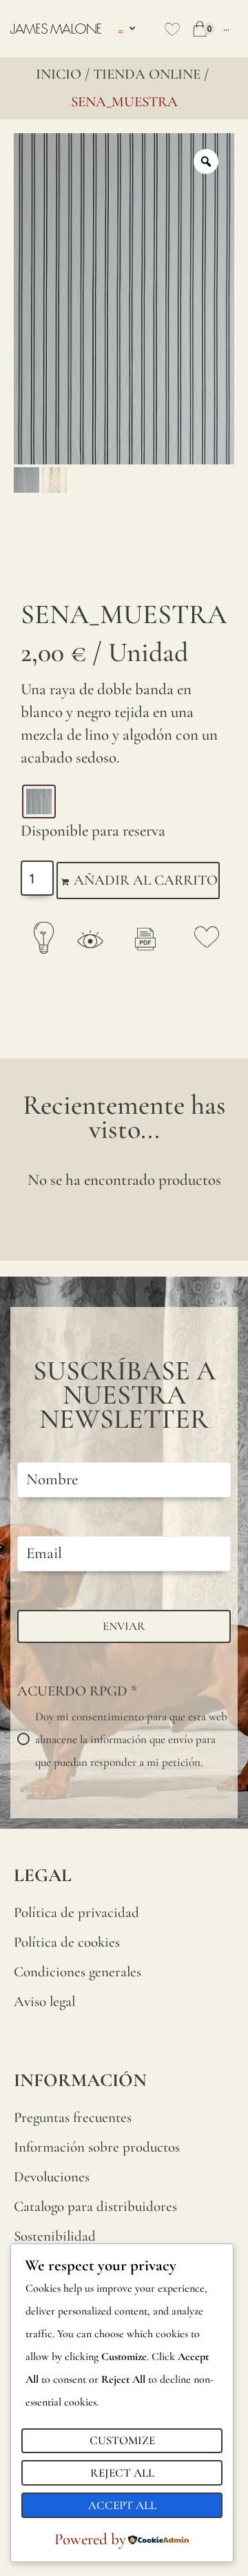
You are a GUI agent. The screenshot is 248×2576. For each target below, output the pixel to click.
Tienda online (147, 74)
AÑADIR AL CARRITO (146, 880)
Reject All (122, 2473)
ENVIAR (124, 1626)
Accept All (122, 2505)
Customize (122, 2440)
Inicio (59, 74)
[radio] (39, 802)
